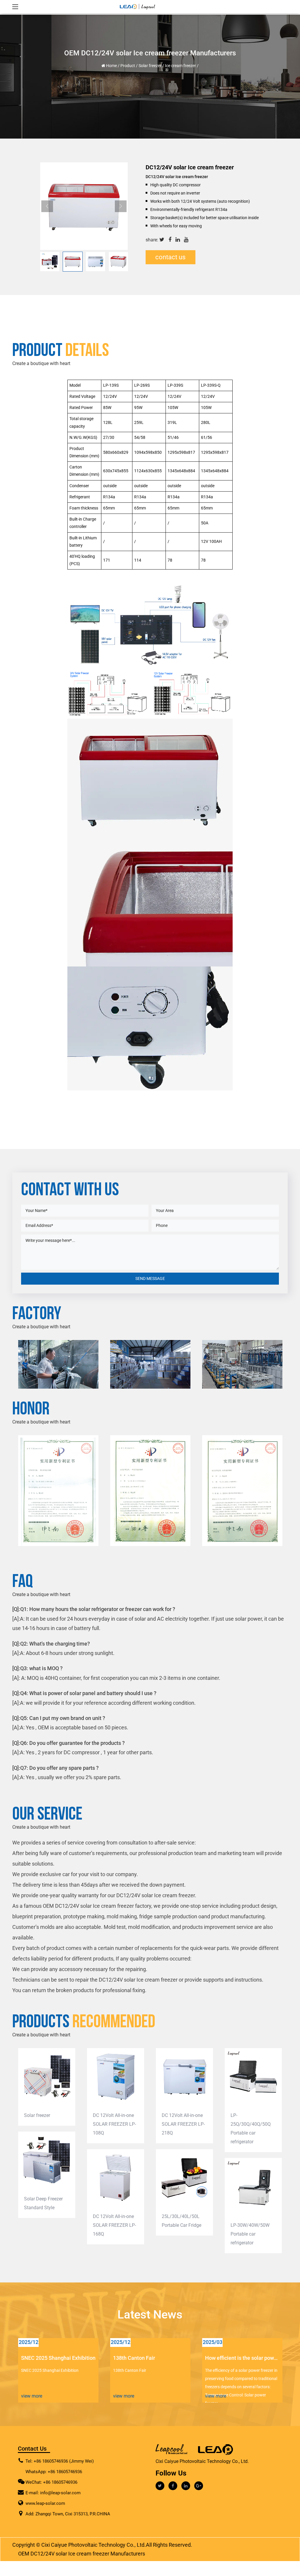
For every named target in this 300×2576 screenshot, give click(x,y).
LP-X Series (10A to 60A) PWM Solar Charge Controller (250, 2216)
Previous (47, 206)
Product (128, 66)
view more (32, 2396)
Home (111, 66)
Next (121, 206)
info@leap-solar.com (60, 2493)
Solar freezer (150, 66)
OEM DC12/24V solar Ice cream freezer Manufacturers (82, 2554)
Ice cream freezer (180, 66)
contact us (170, 257)
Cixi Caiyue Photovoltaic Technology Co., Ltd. (94, 2545)
